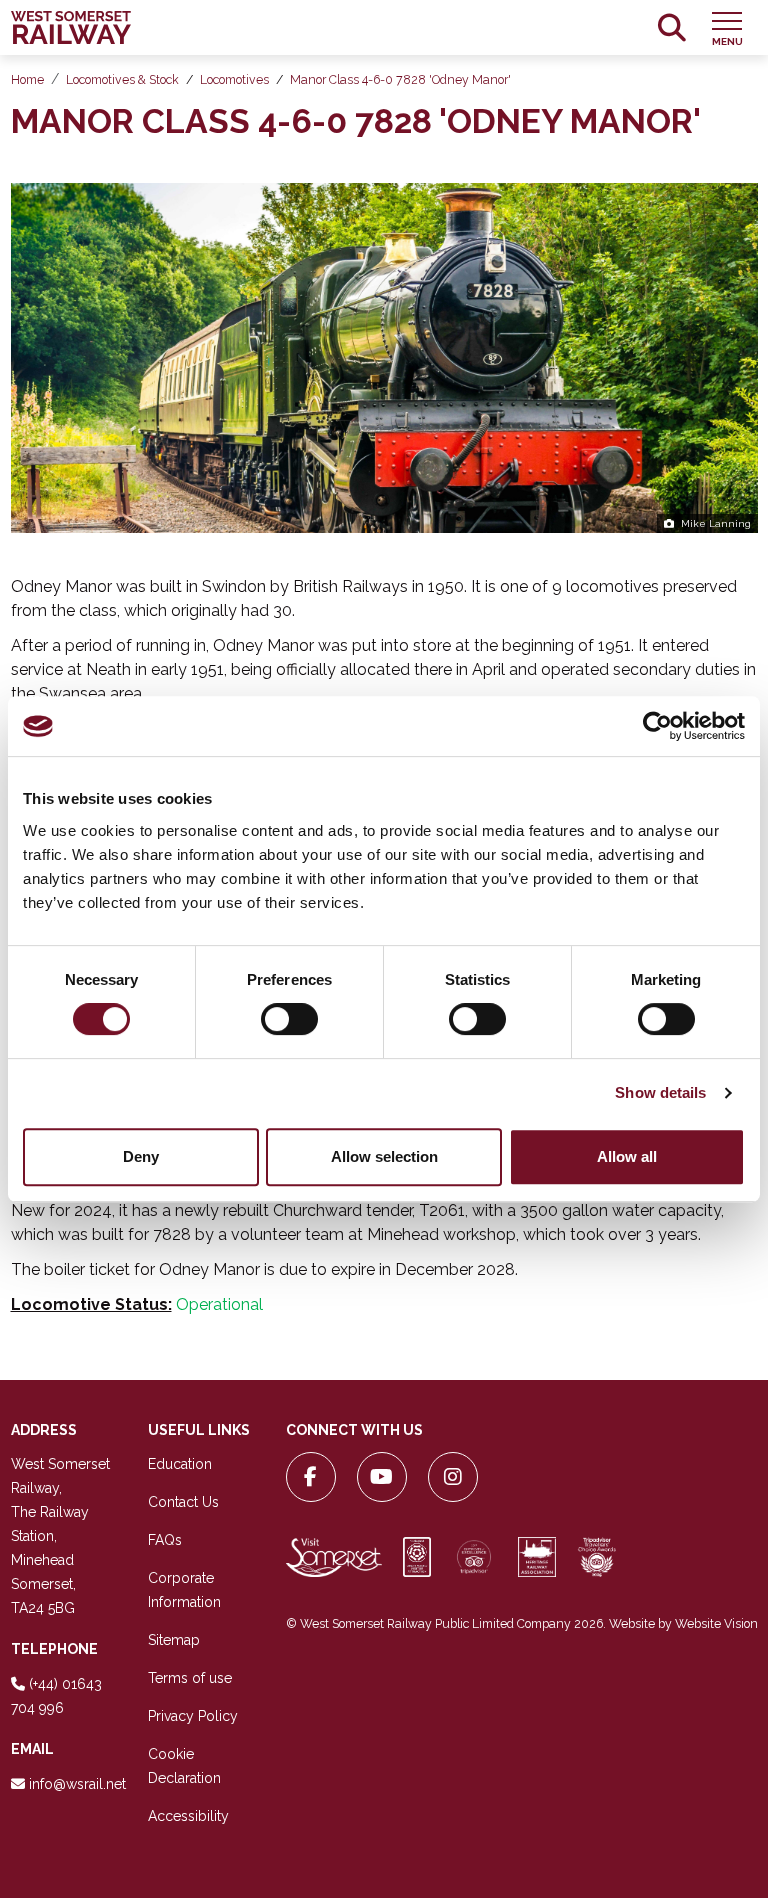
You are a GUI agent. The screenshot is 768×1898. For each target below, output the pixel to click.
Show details (660, 1092)
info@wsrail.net (77, 1784)
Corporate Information (184, 1590)
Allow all (627, 1156)
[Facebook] (311, 1477)
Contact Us (183, 1502)
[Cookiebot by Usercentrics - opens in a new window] (657, 726)
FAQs (165, 1540)
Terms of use (190, 1678)
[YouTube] (382, 1477)
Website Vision (716, 1623)
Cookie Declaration (184, 1766)
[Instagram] (453, 1477)
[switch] (289, 1019)
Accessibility (188, 1816)
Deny (141, 1156)
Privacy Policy (193, 1716)
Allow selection (384, 1156)
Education (180, 1464)
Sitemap (174, 1640)
